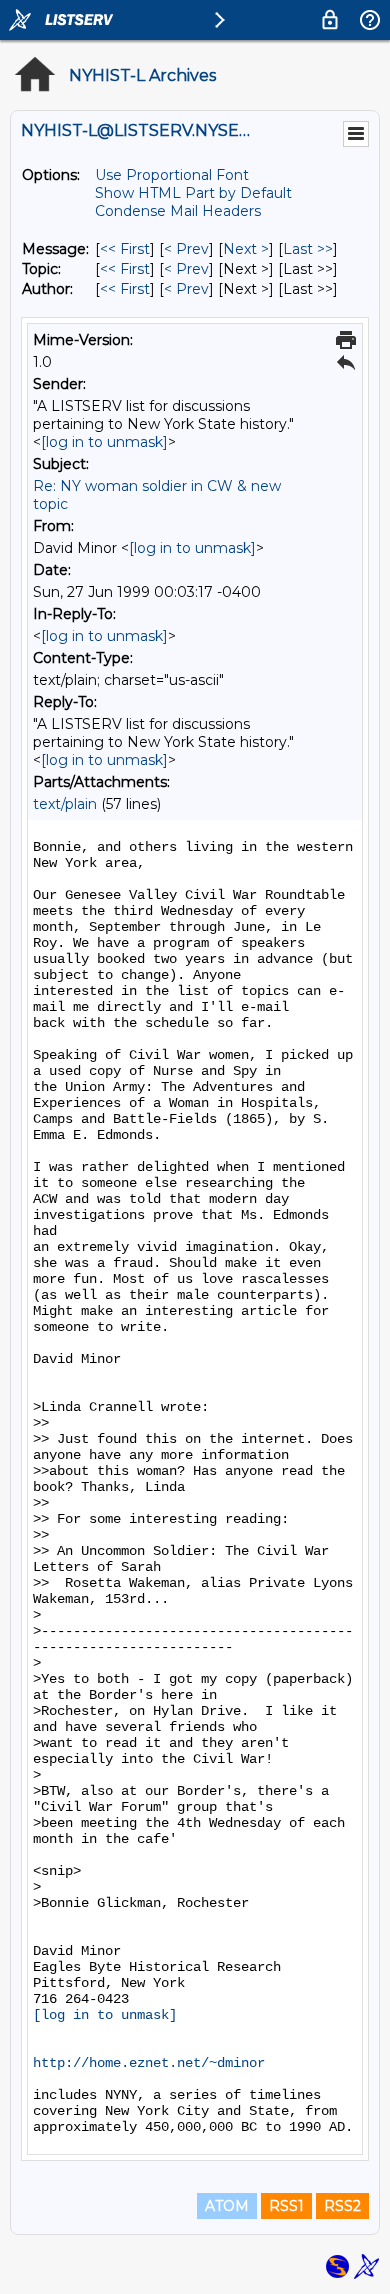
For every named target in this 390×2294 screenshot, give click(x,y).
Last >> (308, 249)
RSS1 (286, 2206)
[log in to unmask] (104, 442)
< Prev (186, 249)
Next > (246, 249)
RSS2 (342, 2206)
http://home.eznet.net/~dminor (149, 2063)
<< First (125, 249)
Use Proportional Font (172, 175)
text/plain (65, 804)
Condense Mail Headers (178, 211)
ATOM (227, 2206)
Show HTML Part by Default (193, 193)
